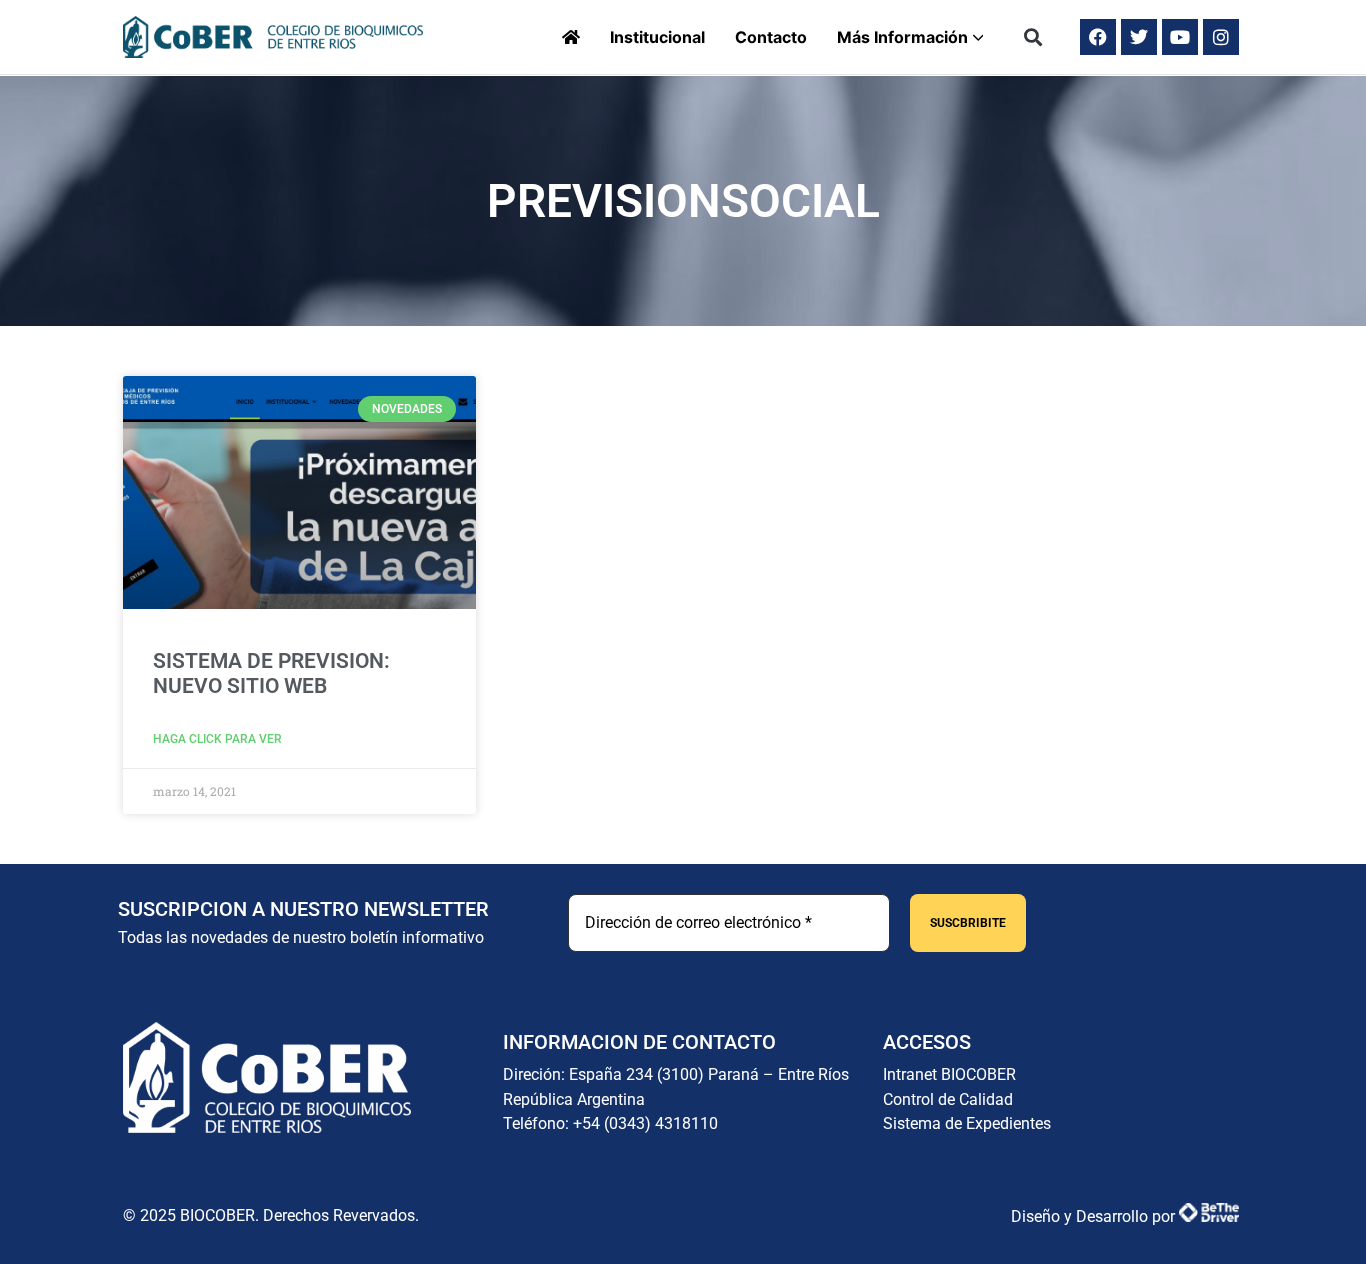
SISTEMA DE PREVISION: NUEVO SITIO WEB (271, 673)
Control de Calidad (948, 1099)
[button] (1033, 37)
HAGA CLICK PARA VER (217, 739)
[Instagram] (1221, 37)
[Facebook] (1098, 37)
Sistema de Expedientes (967, 1123)
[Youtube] (1180, 37)
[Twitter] (1139, 37)
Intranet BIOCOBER (949, 1074)
